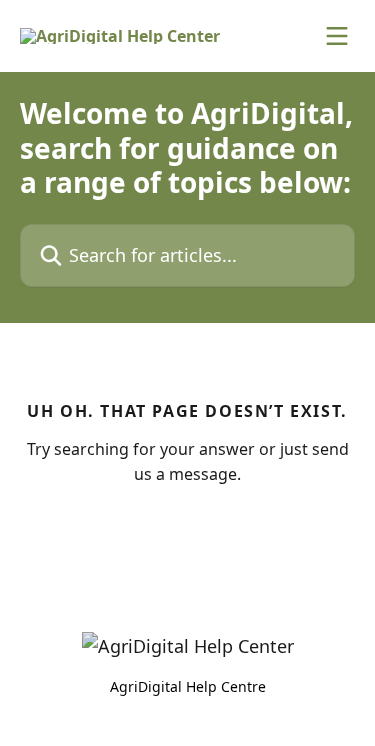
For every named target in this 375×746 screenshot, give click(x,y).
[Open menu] (337, 36)
